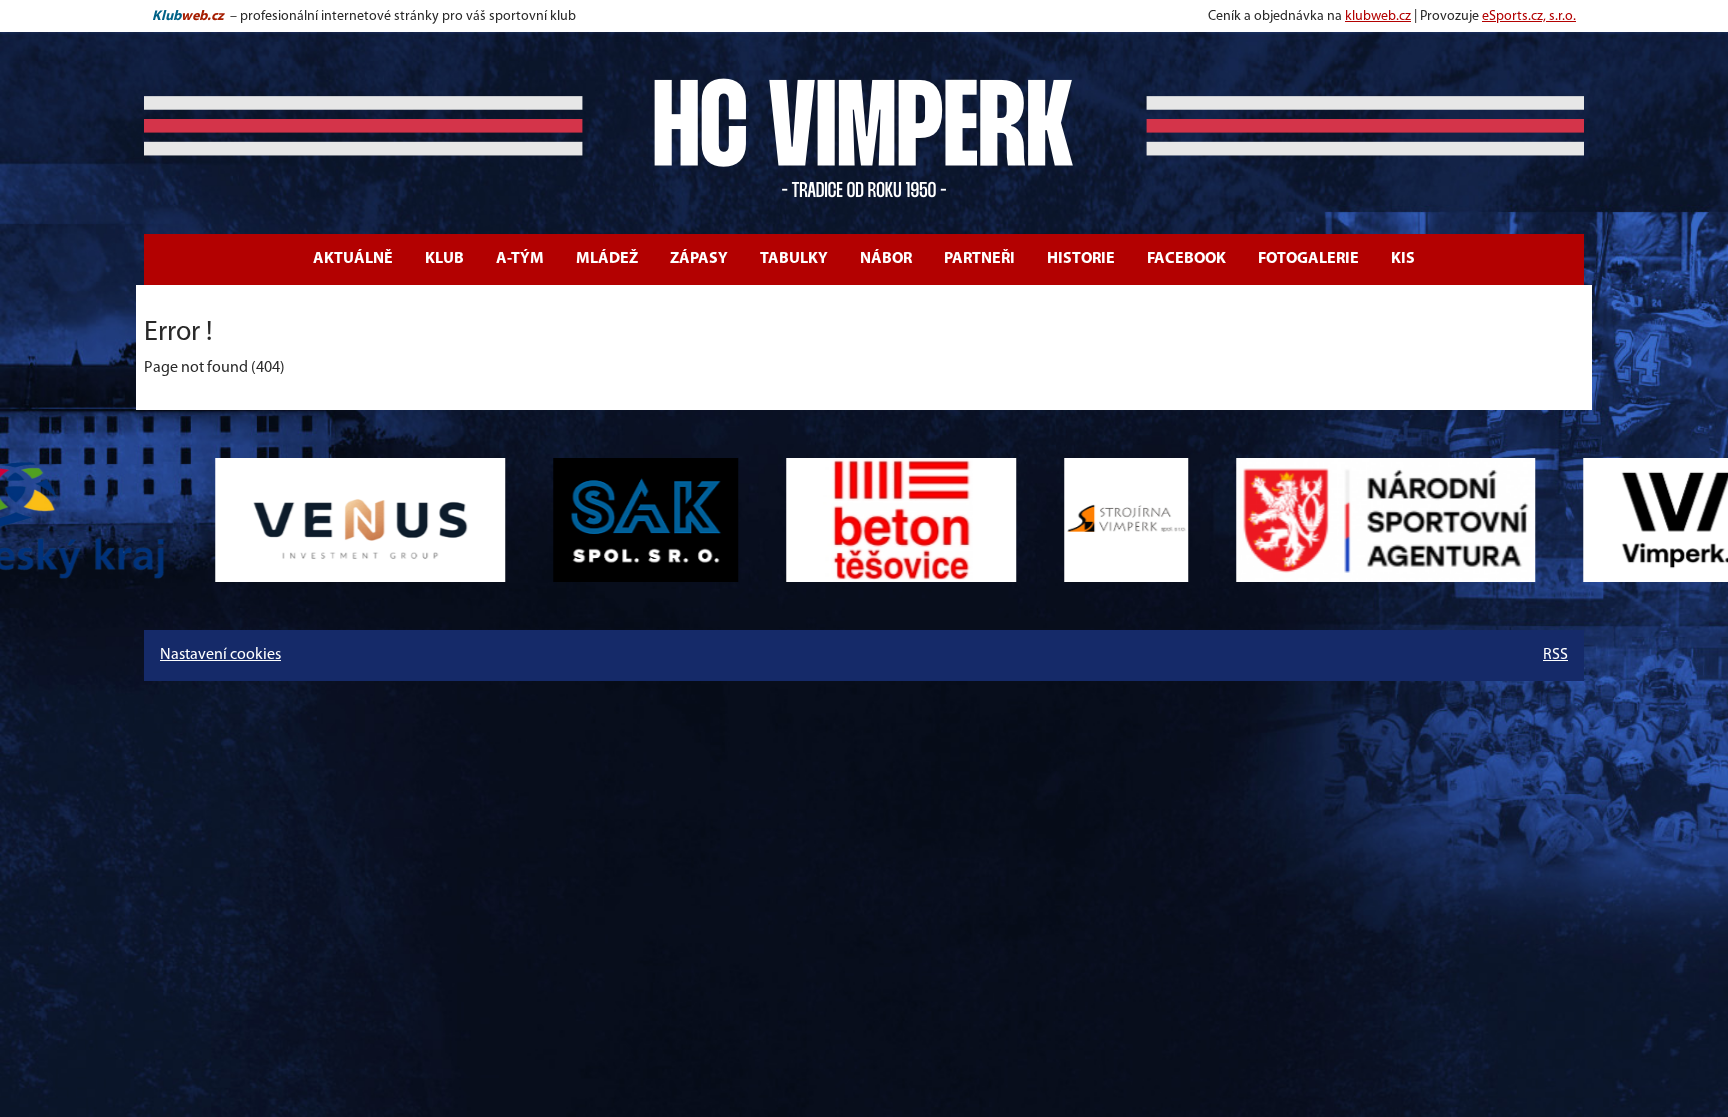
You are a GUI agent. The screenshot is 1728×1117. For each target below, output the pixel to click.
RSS (1555, 655)
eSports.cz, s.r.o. (1529, 16)
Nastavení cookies (220, 655)
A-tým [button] (520, 259)
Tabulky (794, 259)
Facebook (1186, 259)
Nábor (886, 259)
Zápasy (699, 259)
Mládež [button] (607, 259)
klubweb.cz (1378, 16)
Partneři (979, 259)
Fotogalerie (1308, 259)
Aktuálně (353, 259)
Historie (1081, 259)
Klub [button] (444, 259)
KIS (1403, 259)
